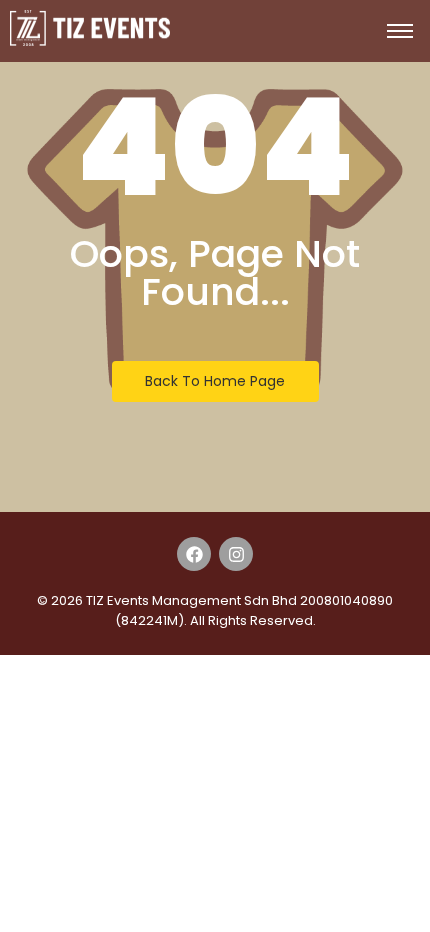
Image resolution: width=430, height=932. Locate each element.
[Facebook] (194, 554)
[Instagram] (236, 554)
